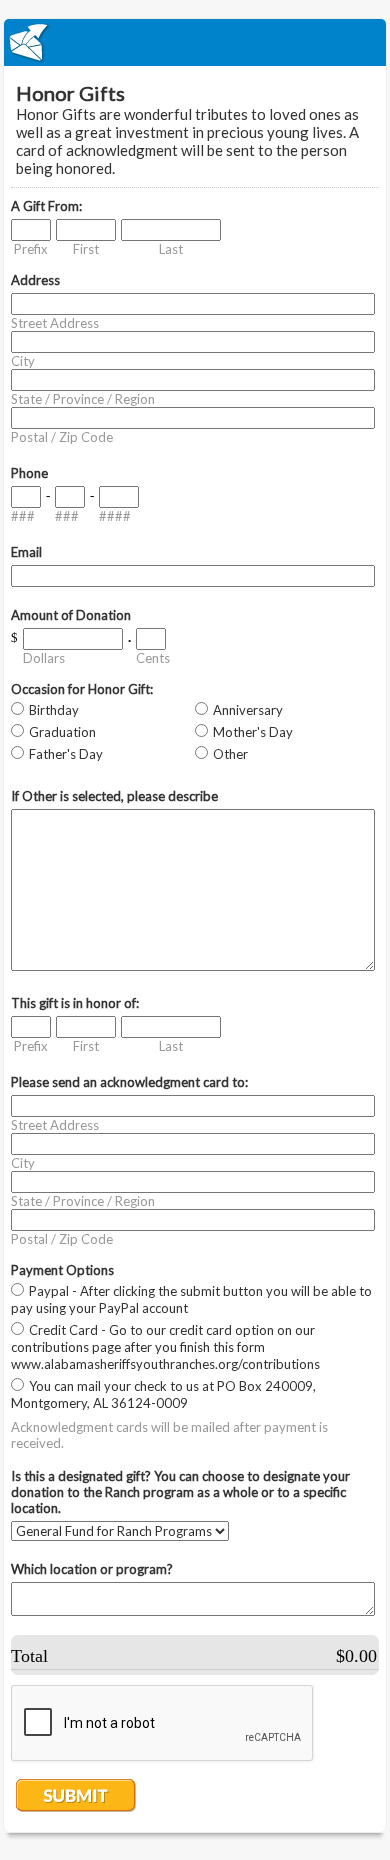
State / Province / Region (83, 399)
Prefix (31, 249)
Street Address (55, 323)
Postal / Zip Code (62, 437)
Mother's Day (253, 732)
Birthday (54, 710)
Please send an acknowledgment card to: (129, 1082)
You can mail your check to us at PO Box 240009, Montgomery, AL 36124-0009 (163, 1394)
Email (26, 552)
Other (230, 754)
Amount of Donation (71, 615)
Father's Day (66, 754)
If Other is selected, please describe (114, 796)
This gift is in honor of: (75, 1003)
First (86, 249)
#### (115, 516)
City (23, 361)
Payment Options (62, 1270)
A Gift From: (46, 206)
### (23, 516)
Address (35, 280)
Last (171, 249)
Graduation (62, 732)
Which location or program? (92, 1569)
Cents (153, 658)
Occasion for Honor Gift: (82, 689)
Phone (29, 473)
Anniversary (248, 710)
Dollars (44, 658)
